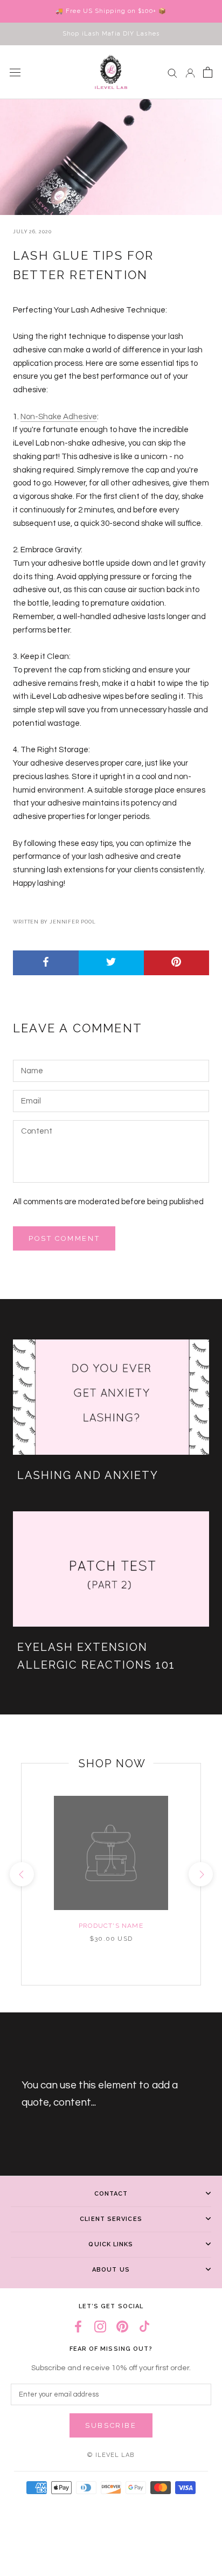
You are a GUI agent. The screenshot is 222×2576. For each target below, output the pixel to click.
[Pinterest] (122, 2327)
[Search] (172, 72)
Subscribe (111, 2425)
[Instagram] (100, 2327)
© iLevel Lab (111, 2455)
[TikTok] (144, 2327)
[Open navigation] (15, 72)
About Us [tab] (111, 2270)
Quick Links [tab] (111, 2244)
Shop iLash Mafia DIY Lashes (111, 34)
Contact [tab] (111, 2194)
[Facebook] (78, 2327)
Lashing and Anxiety (88, 1475)
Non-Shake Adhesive (59, 417)
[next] (200, 1874)
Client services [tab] (111, 2219)
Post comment (64, 1238)
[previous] (21, 1874)
